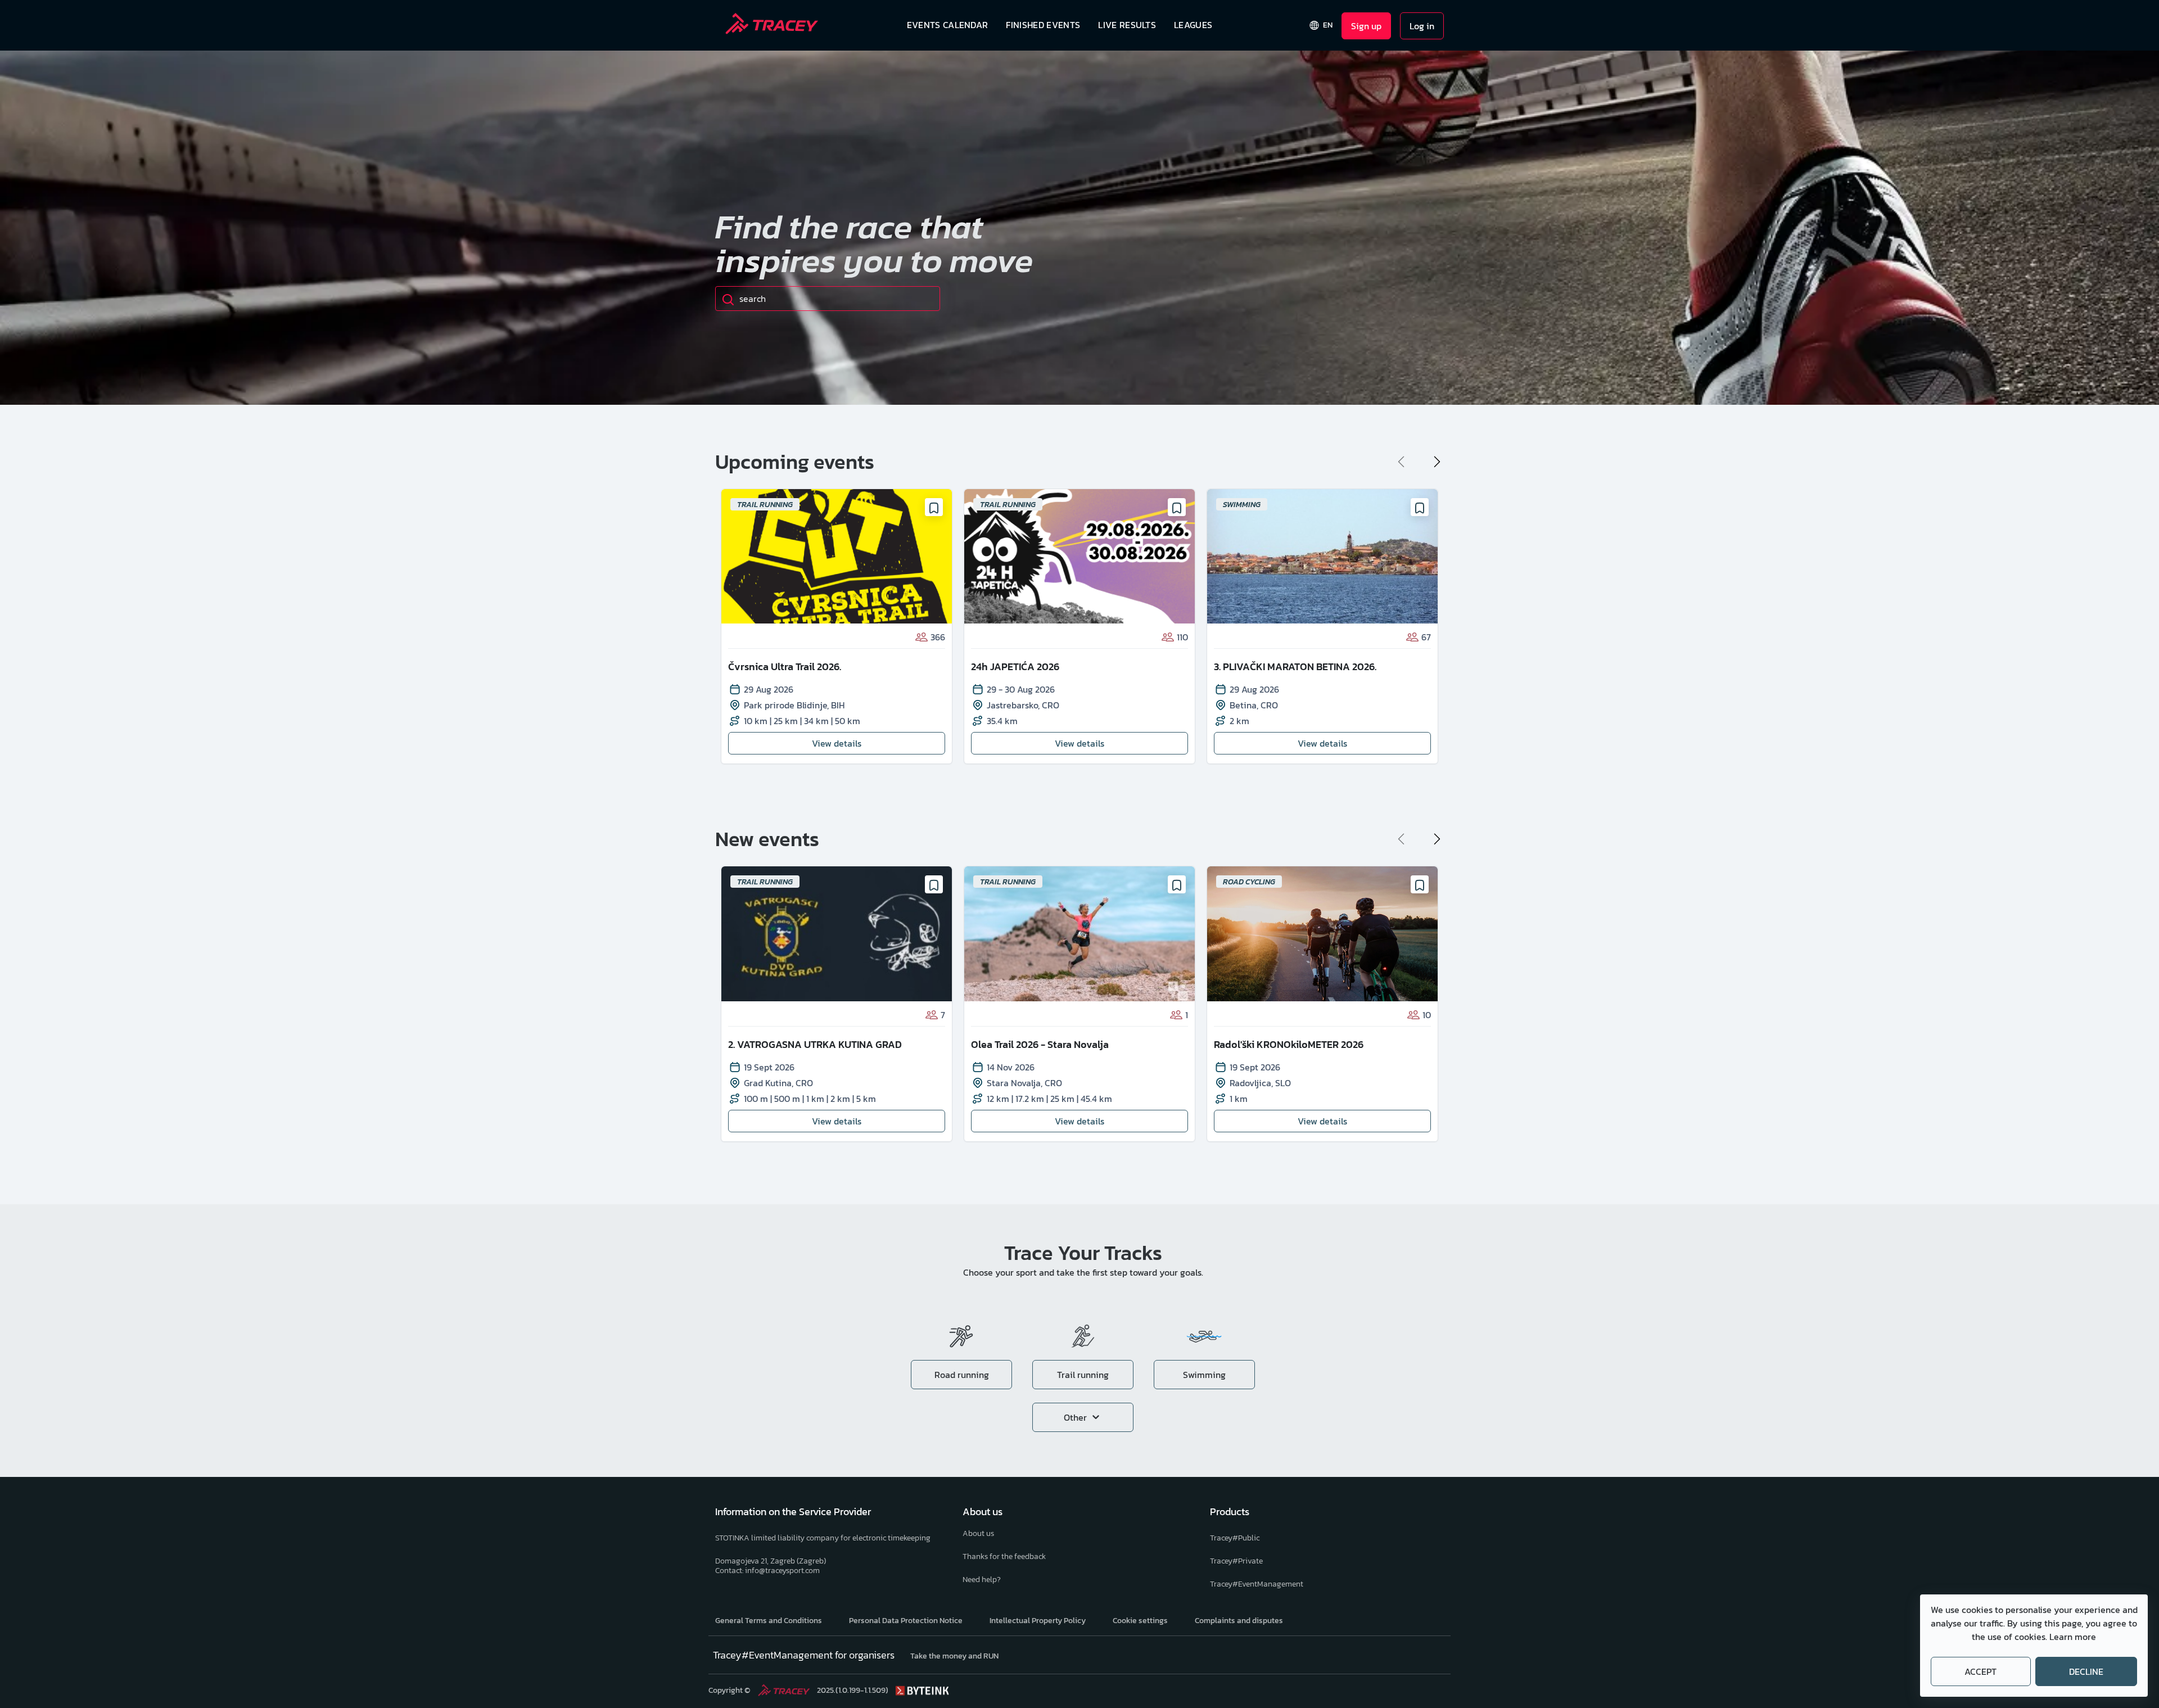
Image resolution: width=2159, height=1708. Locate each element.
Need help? (982, 1580)
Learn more (2073, 1637)
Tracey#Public (1235, 1538)
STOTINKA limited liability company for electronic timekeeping (823, 1538)
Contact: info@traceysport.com (767, 1571)
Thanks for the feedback (1004, 1556)
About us (978, 1533)
